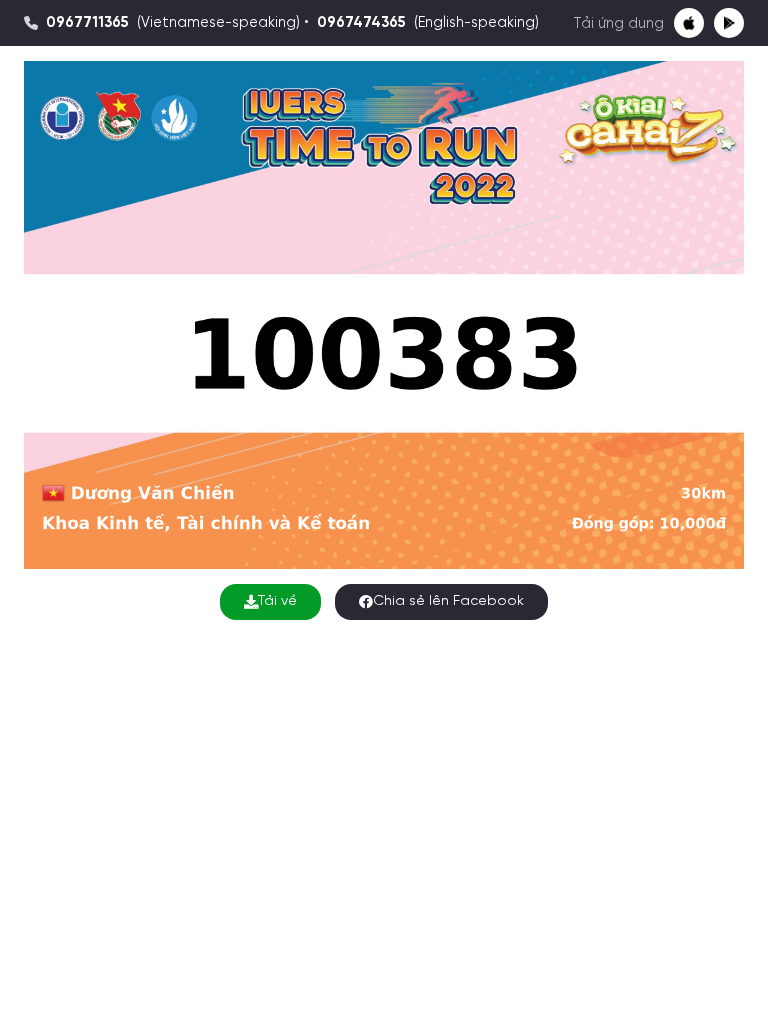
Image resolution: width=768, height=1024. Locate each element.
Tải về (277, 601)
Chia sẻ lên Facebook (448, 601)
